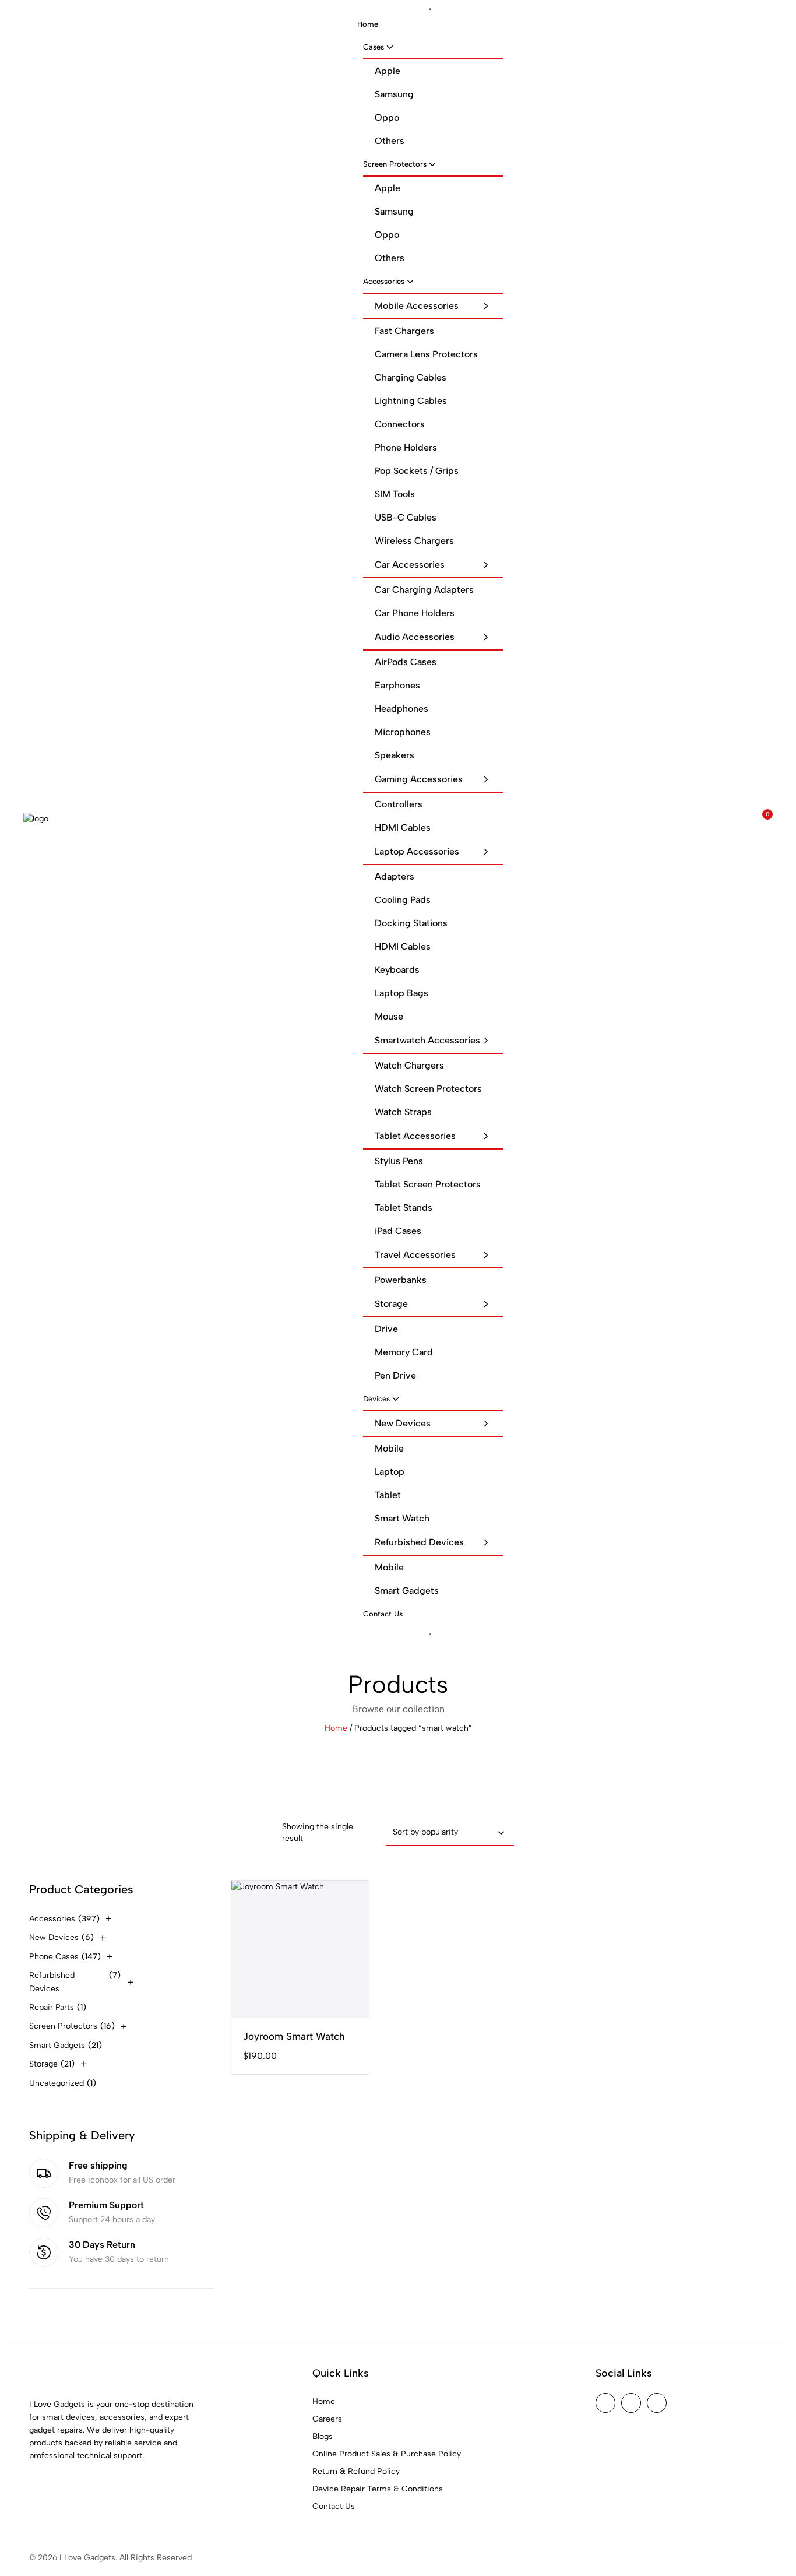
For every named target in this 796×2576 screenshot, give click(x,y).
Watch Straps (403, 1112)
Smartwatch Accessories (427, 1040)
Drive (386, 1329)
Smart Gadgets (407, 1591)
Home (368, 24)
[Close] (430, 1634)
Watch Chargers (409, 1065)
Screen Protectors (395, 164)
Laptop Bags (401, 993)
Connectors (400, 424)
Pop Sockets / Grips (417, 471)
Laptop (390, 1472)
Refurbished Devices (419, 1542)
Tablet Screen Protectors (428, 1184)
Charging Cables (411, 377)
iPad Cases (398, 1231)
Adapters (395, 876)
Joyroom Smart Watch (294, 2036)
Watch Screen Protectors (428, 1089)
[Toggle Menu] (430, 9)
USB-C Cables (406, 517)
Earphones (397, 685)
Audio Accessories (415, 637)
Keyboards (397, 970)
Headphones (401, 709)
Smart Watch (402, 1518)
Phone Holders (406, 447)
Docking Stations (411, 923)
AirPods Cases (406, 662)
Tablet (388, 1495)
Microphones (403, 732)
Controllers (399, 804)
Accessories (384, 281)
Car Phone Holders (415, 613)
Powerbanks (401, 1280)
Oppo (387, 117)
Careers (327, 2419)
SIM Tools (395, 494)
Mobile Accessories (417, 306)
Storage (391, 1304)
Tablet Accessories (415, 1136)
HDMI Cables (403, 827)
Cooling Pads (403, 900)
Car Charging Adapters (424, 590)
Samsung (394, 94)
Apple (388, 71)
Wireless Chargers (414, 541)
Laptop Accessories (417, 851)
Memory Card (404, 1352)
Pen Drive (395, 1375)
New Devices (403, 1423)
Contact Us (383, 1614)
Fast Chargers (404, 331)
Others (390, 141)
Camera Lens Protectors (426, 354)
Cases (374, 47)
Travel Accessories (415, 1255)
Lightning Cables (411, 401)
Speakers (395, 755)
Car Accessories (410, 565)
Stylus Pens (399, 1161)
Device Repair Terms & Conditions (378, 2489)
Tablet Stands (404, 1208)
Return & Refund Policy (356, 2471)
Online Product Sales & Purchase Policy (387, 2454)
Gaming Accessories (419, 779)
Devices (376, 1399)
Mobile (389, 1448)
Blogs (323, 2436)
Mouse (389, 1016)
